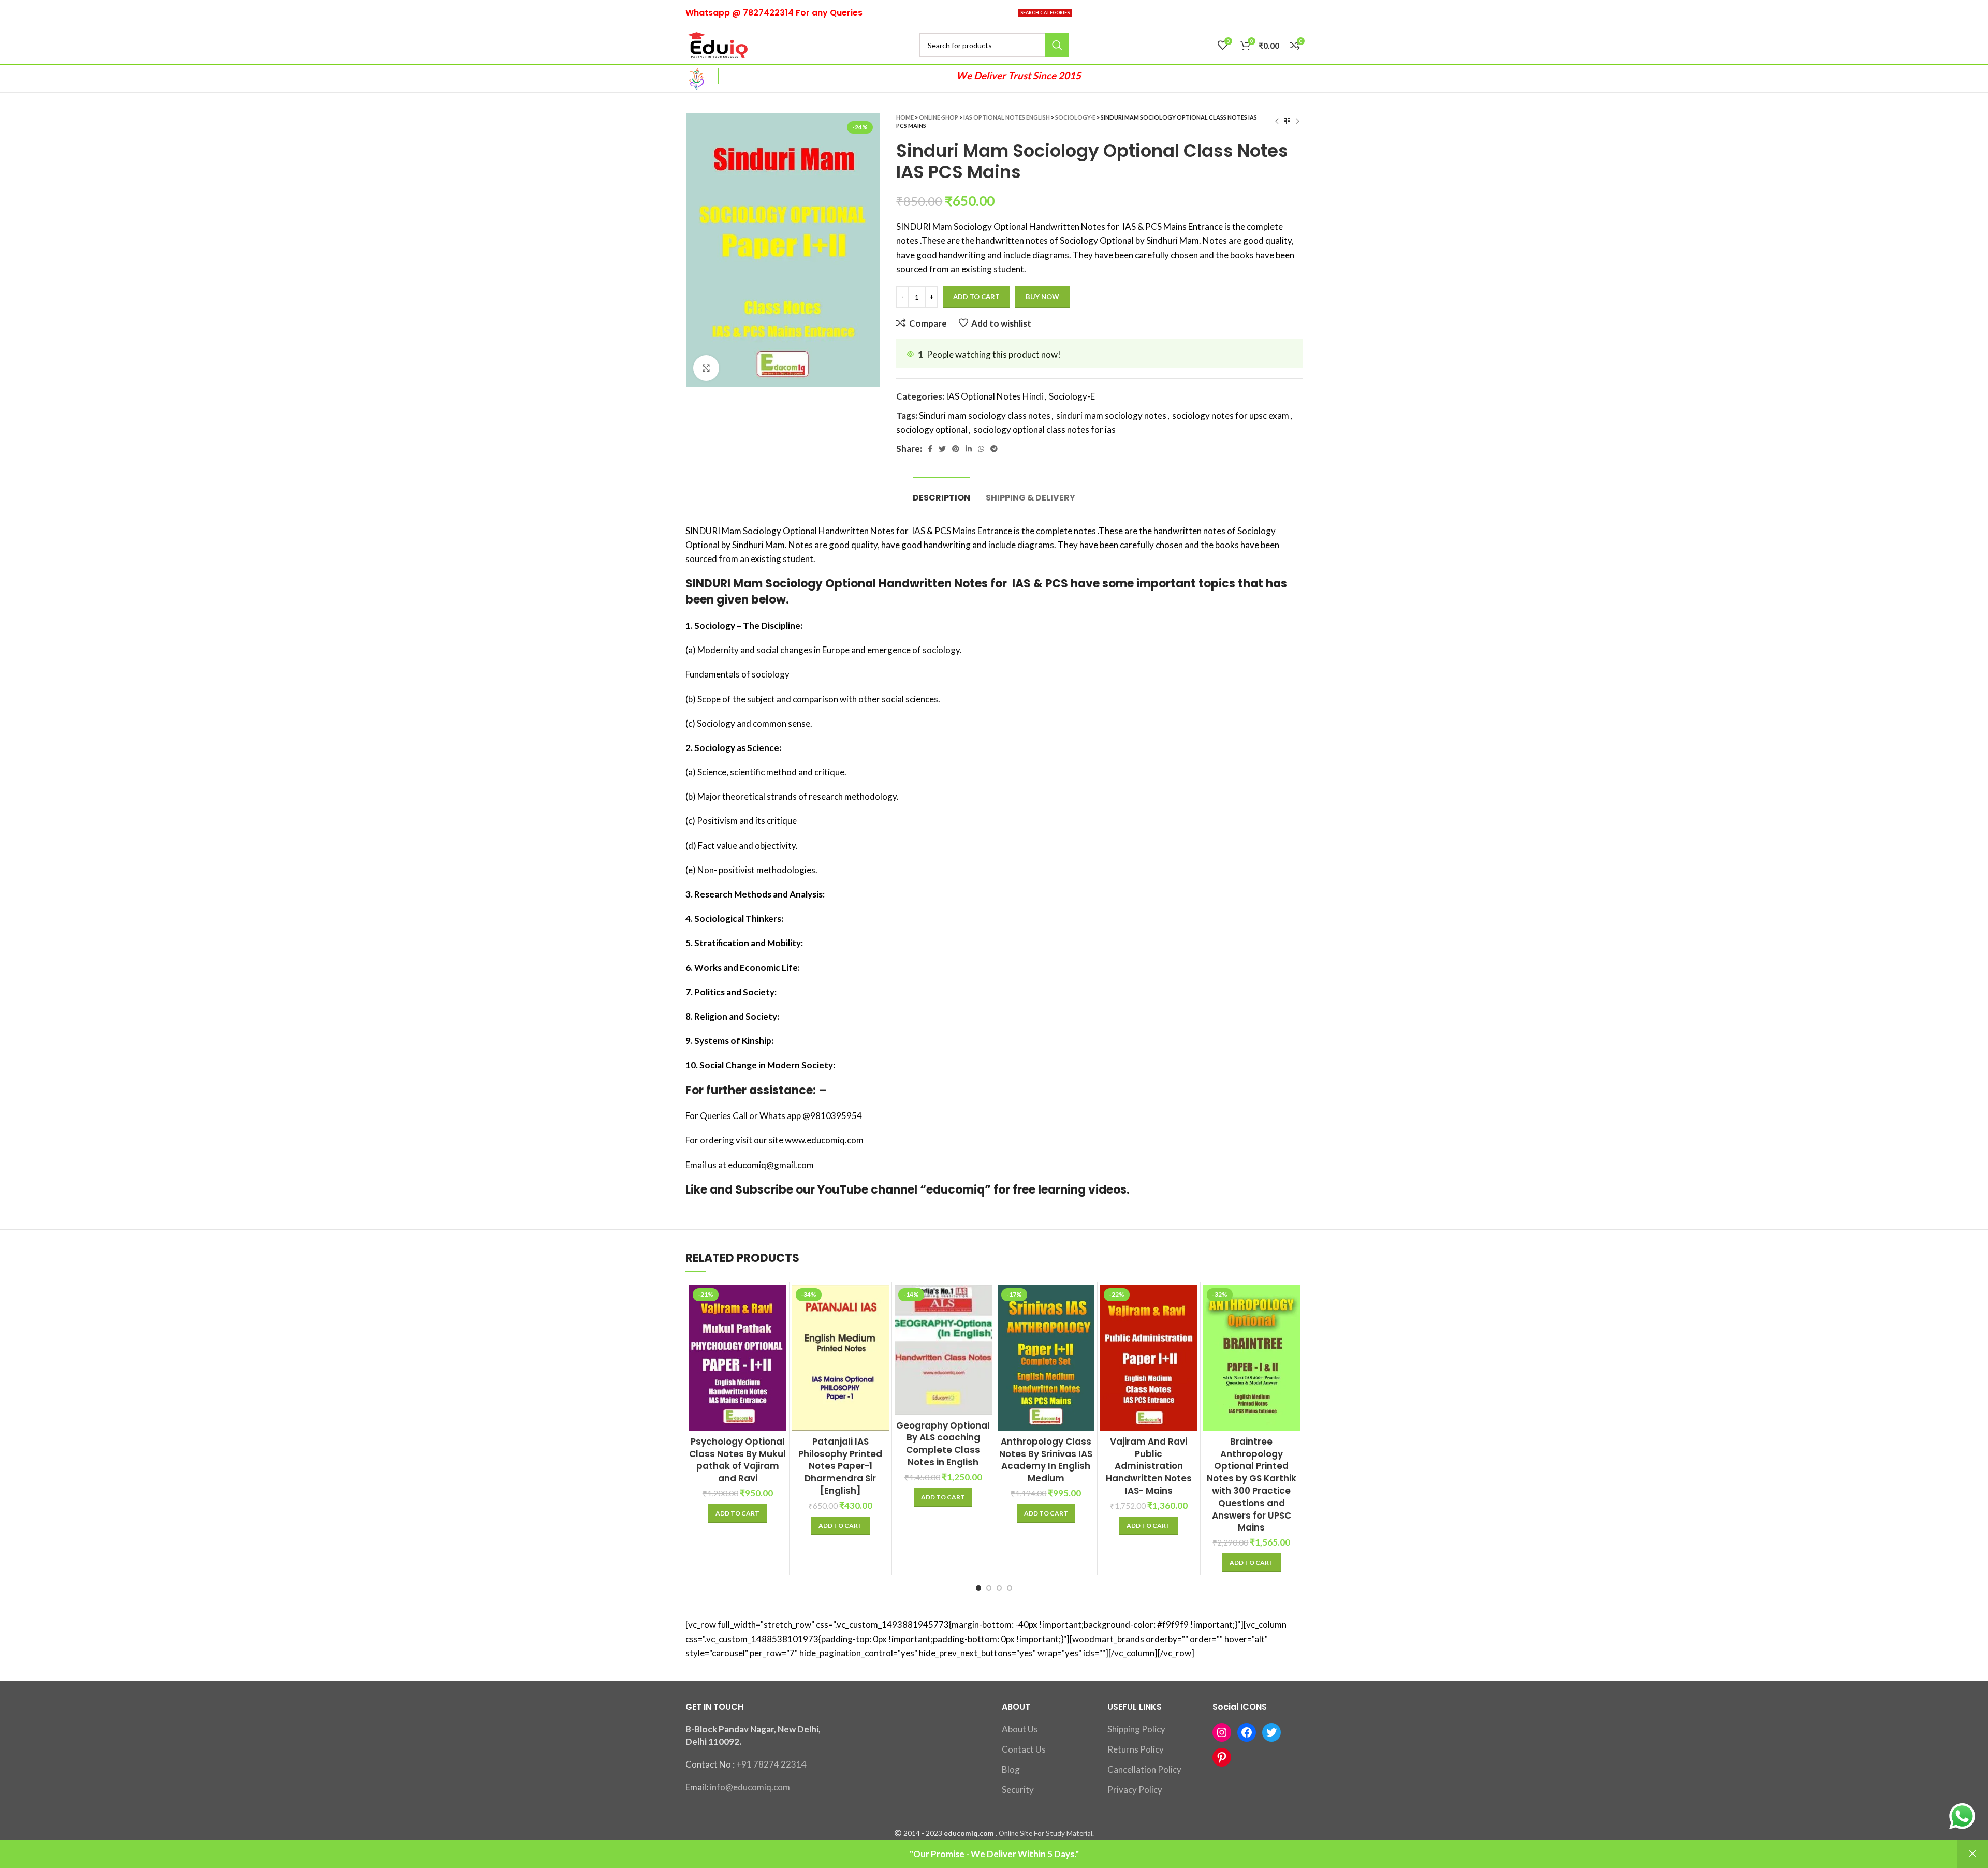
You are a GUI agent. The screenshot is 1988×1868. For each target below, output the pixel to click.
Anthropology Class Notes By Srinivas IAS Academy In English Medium (1046, 1460)
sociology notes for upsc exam (1231, 415)
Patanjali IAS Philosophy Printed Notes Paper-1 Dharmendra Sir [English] (840, 1466)
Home (905, 117)
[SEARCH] (1057, 45)
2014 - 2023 (923, 1833)
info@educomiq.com (750, 1787)
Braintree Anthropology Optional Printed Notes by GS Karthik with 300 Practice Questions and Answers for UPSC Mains (1252, 1485)
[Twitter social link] (942, 449)
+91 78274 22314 (771, 1764)
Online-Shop (939, 117)
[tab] (941, 492)
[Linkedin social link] (969, 449)
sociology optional (932, 429)
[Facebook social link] (930, 449)
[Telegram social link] (994, 449)
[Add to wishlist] (779, 1348)
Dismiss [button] (1972, 1854)
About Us (1020, 1729)
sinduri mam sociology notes (1111, 415)
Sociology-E (1075, 117)
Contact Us (1024, 1749)
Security (1018, 1790)
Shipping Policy (1136, 1729)
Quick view (779, 1325)
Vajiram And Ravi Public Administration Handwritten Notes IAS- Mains (1149, 1466)
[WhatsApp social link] (981, 449)
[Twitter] (1271, 1732)
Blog (1011, 1769)
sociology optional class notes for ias (1044, 429)
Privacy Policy (1135, 1790)
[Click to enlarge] (706, 368)
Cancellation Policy (1144, 1769)
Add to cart (976, 297)
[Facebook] (1247, 1732)
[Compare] (779, 1301)
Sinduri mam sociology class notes (985, 415)
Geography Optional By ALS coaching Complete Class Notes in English (943, 1444)
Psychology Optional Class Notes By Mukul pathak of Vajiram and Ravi (737, 1460)
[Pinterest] (1222, 1757)
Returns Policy (1136, 1749)
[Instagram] (1222, 1732)
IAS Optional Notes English (1007, 117)
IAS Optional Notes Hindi (995, 396)
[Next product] (1297, 122)
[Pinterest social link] (956, 449)
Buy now (1042, 297)
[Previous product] (1277, 122)
